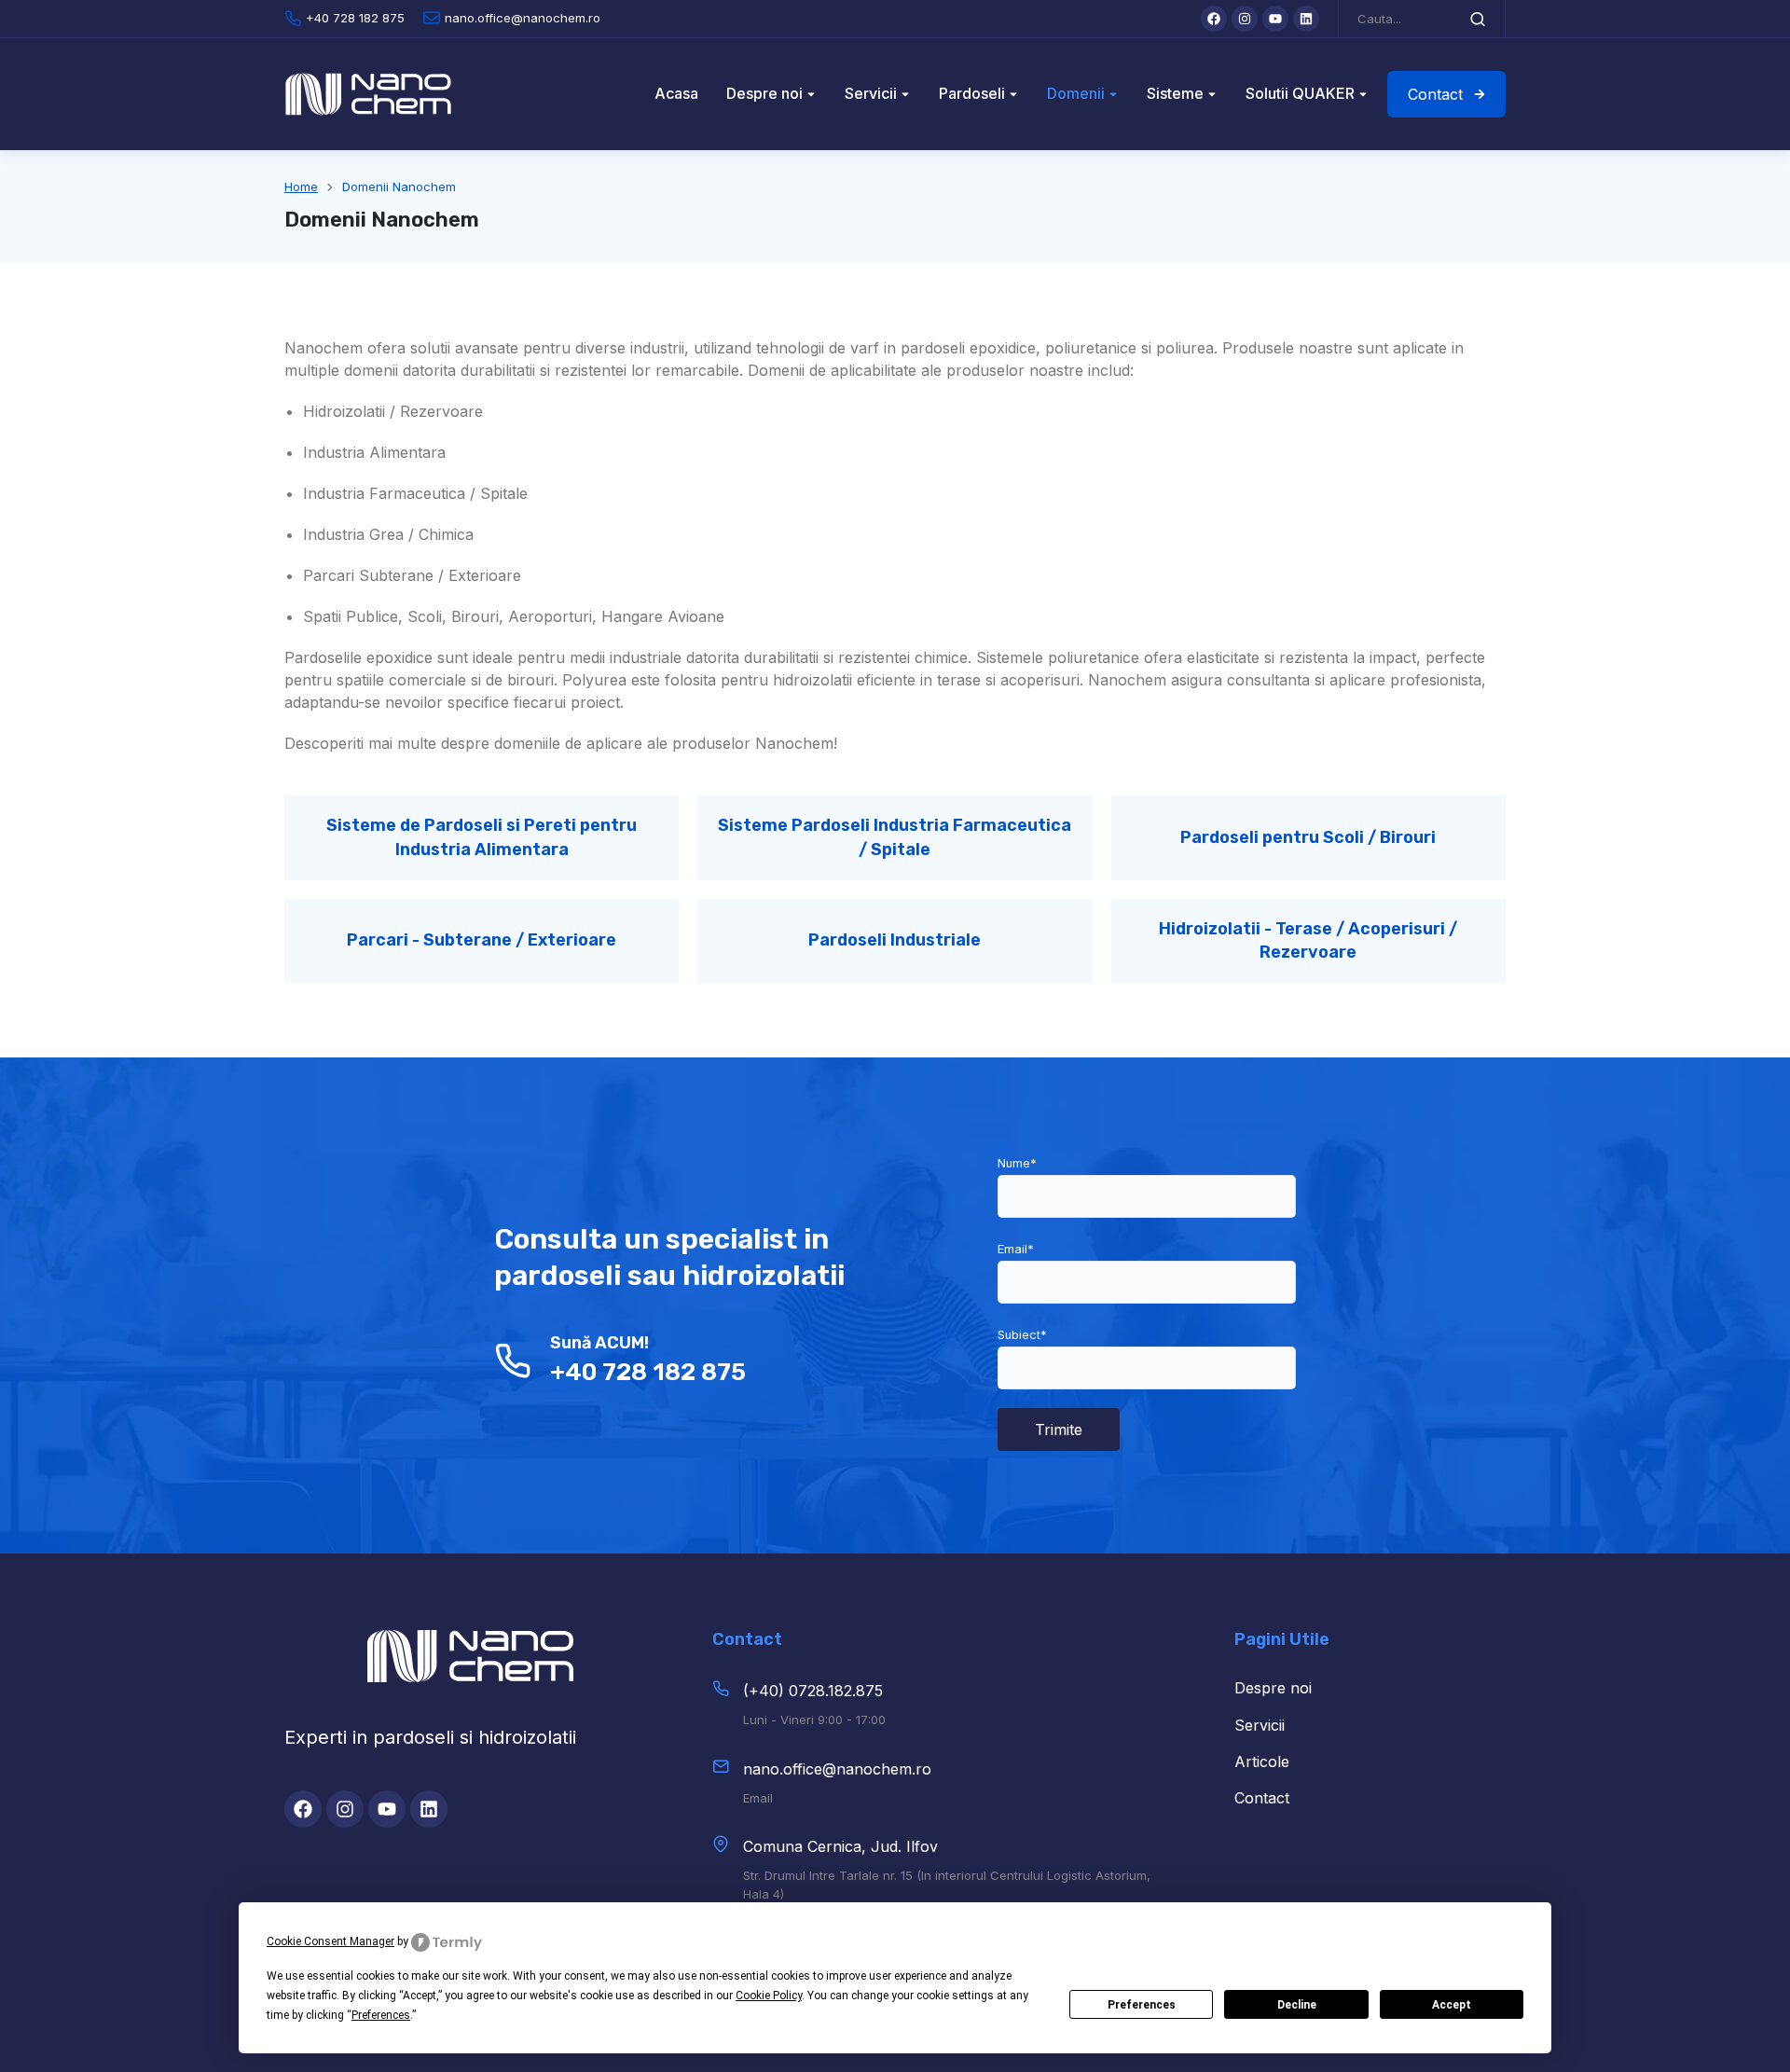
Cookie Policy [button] (769, 1996)
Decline (1297, 2005)
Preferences (1142, 2005)
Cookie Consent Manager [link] (330, 1941)
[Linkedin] (1306, 19)
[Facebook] (1214, 19)
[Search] (1478, 19)
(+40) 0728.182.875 (813, 1691)
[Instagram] (1245, 19)
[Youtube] (1275, 19)
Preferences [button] (381, 2015)
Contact (1435, 94)
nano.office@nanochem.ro (837, 1769)
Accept (1452, 2005)
